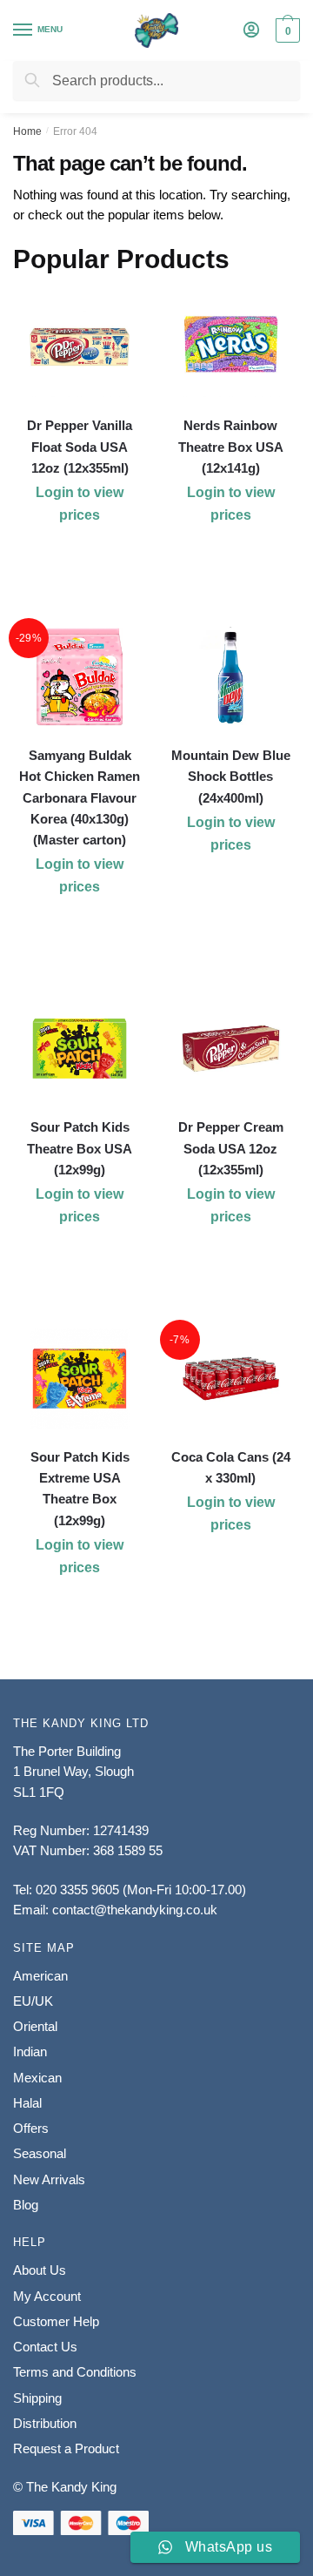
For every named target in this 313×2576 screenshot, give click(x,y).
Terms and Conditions (75, 2372)
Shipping (37, 2398)
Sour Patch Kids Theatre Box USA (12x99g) (80, 1148)
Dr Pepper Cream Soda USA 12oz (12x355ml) (231, 1148)
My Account (47, 2296)
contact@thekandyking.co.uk (135, 1910)
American (40, 1976)
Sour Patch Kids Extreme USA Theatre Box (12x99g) (80, 1489)
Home (27, 131)
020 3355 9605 (77, 1890)
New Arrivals (49, 2179)
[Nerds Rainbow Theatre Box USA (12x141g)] (231, 347)
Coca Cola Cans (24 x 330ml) (231, 1467)
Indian (30, 2051)
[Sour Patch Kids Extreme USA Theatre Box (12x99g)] (80, 1379)
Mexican (37, 2078)
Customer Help (56, 2321)
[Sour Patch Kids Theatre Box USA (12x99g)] (80, 1049)
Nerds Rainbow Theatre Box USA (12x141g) (231, 447)
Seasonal (40, 2153)
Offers (31, 2128)
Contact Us (45, 2347)
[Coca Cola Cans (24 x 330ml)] (231, 1379)
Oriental (35, 2026)
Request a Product (66, 2448)
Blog (26, 2205)
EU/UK (33, 2001)
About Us (40, 2270)
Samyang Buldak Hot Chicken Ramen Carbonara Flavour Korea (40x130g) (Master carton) (80, 797)
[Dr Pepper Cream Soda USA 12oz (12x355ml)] (231, 1049)
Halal (27, 2103)
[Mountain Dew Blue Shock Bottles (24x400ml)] (231, 677)
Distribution (45, 2423)
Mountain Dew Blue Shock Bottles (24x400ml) (231, 777)
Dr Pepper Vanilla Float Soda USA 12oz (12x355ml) (80, 447)
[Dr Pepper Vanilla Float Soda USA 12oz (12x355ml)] (80, 347)
